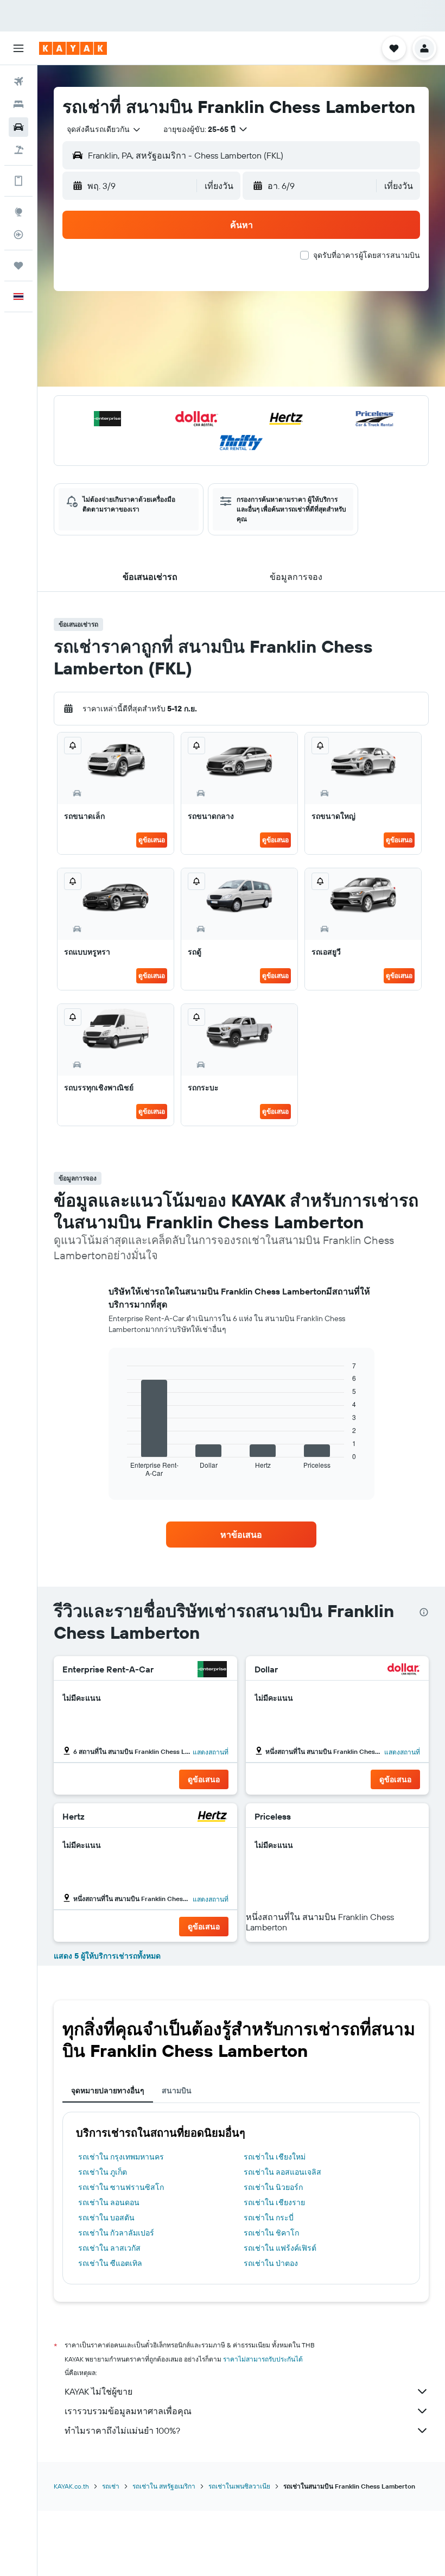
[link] (241, 1535)
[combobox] (104, 129)
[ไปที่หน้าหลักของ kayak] (73, 48)
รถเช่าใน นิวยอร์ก (273, 2187)
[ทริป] (18, 266)
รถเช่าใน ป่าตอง (271, 2263)
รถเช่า (111, 2486)
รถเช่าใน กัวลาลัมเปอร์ (116, 2233)
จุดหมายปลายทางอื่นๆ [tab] (108, 2091)
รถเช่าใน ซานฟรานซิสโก (121, 2187)
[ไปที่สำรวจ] (18, 212)
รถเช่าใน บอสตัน (106, 2218)
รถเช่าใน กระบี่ (269, 2218)
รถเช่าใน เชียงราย (274, 2202)
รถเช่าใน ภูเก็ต (103, 2172)
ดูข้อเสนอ (152, 840)
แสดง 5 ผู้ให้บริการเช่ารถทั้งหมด (107, 1956)
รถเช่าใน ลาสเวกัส (109, 2248)
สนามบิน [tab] (177, 2091)
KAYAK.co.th (71, 2486)
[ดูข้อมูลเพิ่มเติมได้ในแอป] (18, 181)
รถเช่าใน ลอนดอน (109, 2202)
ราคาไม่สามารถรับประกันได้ (263, 2359)
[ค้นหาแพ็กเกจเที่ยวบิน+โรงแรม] (18, 150)
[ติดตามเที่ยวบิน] (18, 235)
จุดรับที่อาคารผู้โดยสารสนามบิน (367, 255)
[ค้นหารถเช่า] (18, 127)
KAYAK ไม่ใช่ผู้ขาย (98, 2391)
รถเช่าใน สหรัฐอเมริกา (164, 2486)
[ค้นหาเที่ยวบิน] (18, 81)
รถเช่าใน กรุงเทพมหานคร (121, 2157)
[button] (18, 48)
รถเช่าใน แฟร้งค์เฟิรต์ (280, 2248)
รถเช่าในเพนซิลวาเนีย (239, 2486)
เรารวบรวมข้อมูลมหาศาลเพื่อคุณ (128, 2411)
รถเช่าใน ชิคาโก (271, 2233)
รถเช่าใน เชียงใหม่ (275, 2157)
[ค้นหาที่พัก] (18, 104)
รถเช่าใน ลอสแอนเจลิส (282, 2172)
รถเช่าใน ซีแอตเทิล (110, 2263)
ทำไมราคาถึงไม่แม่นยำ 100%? (122, 2430)
